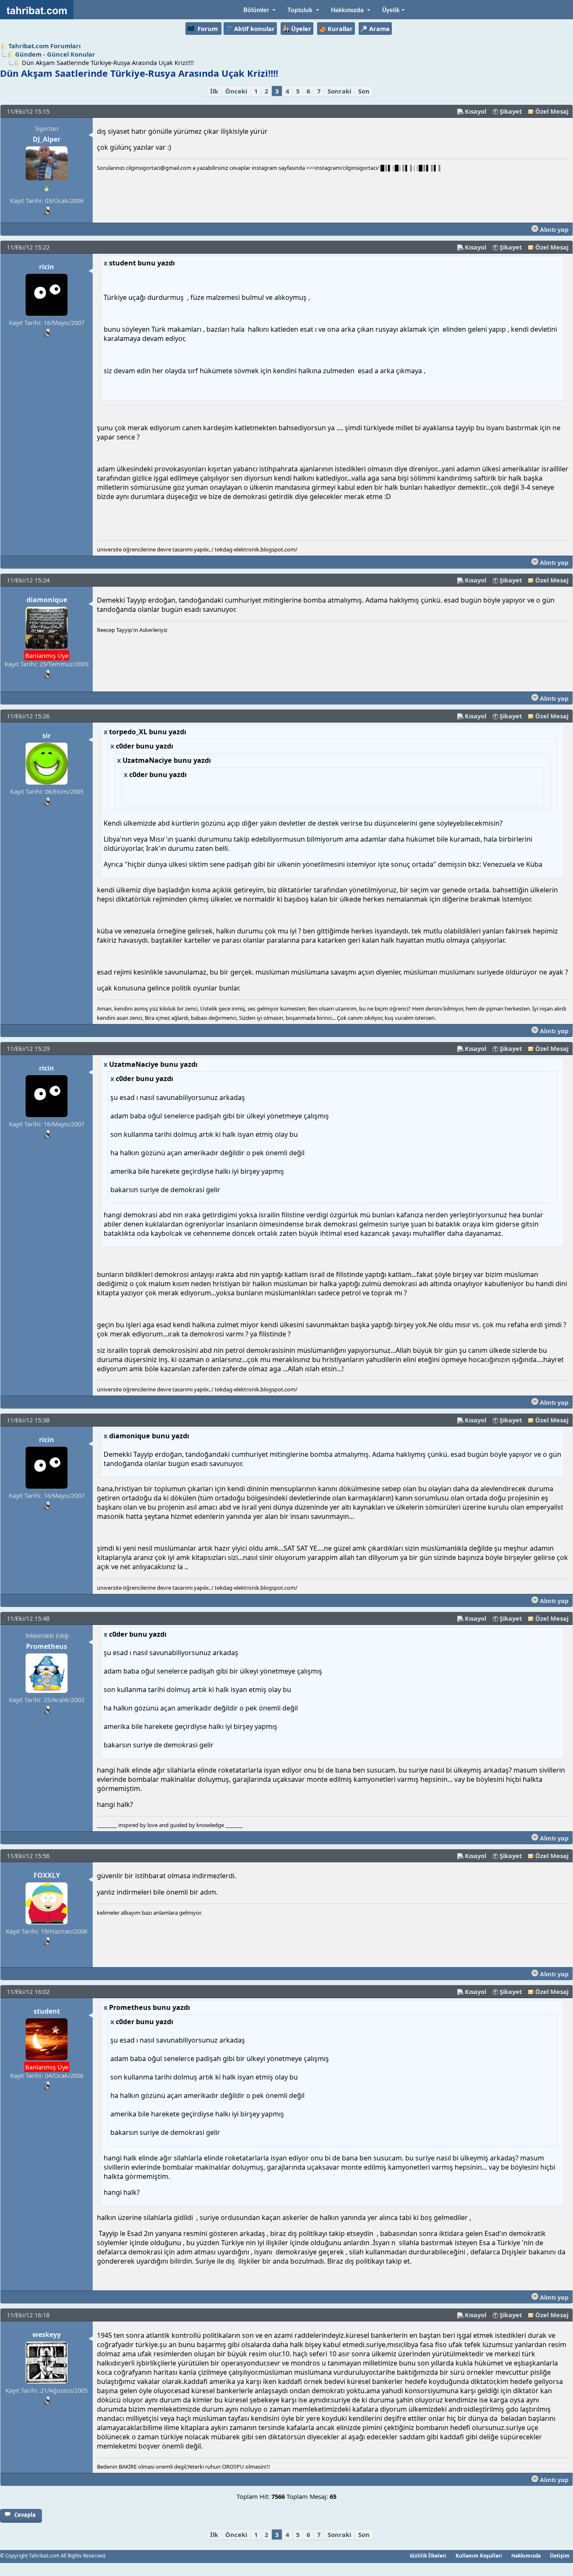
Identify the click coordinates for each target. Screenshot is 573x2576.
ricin (47, 267)
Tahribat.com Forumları (44, 46)
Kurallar (340, 29)
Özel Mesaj (552, 111)
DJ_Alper (47, 139)
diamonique (47, 600)
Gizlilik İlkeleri (428, 2555)
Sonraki (339, 91)
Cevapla (25, 2515)
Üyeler (301, 29)
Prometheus (47, 1646)
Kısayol (475, 111)
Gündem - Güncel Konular (55, 54)
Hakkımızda (526, 2555)
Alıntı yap (553, 229)
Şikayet (511, 111)
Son (364, 91)
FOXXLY (47, 1875)
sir (47, 736)
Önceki (236, 91)
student (47, 2011)
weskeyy (47, 2334)
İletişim (560, 2555)
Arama (379, 29)
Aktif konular (254, 29)
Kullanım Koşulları (479, 2555)
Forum (208, 29)
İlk (214, 91)
